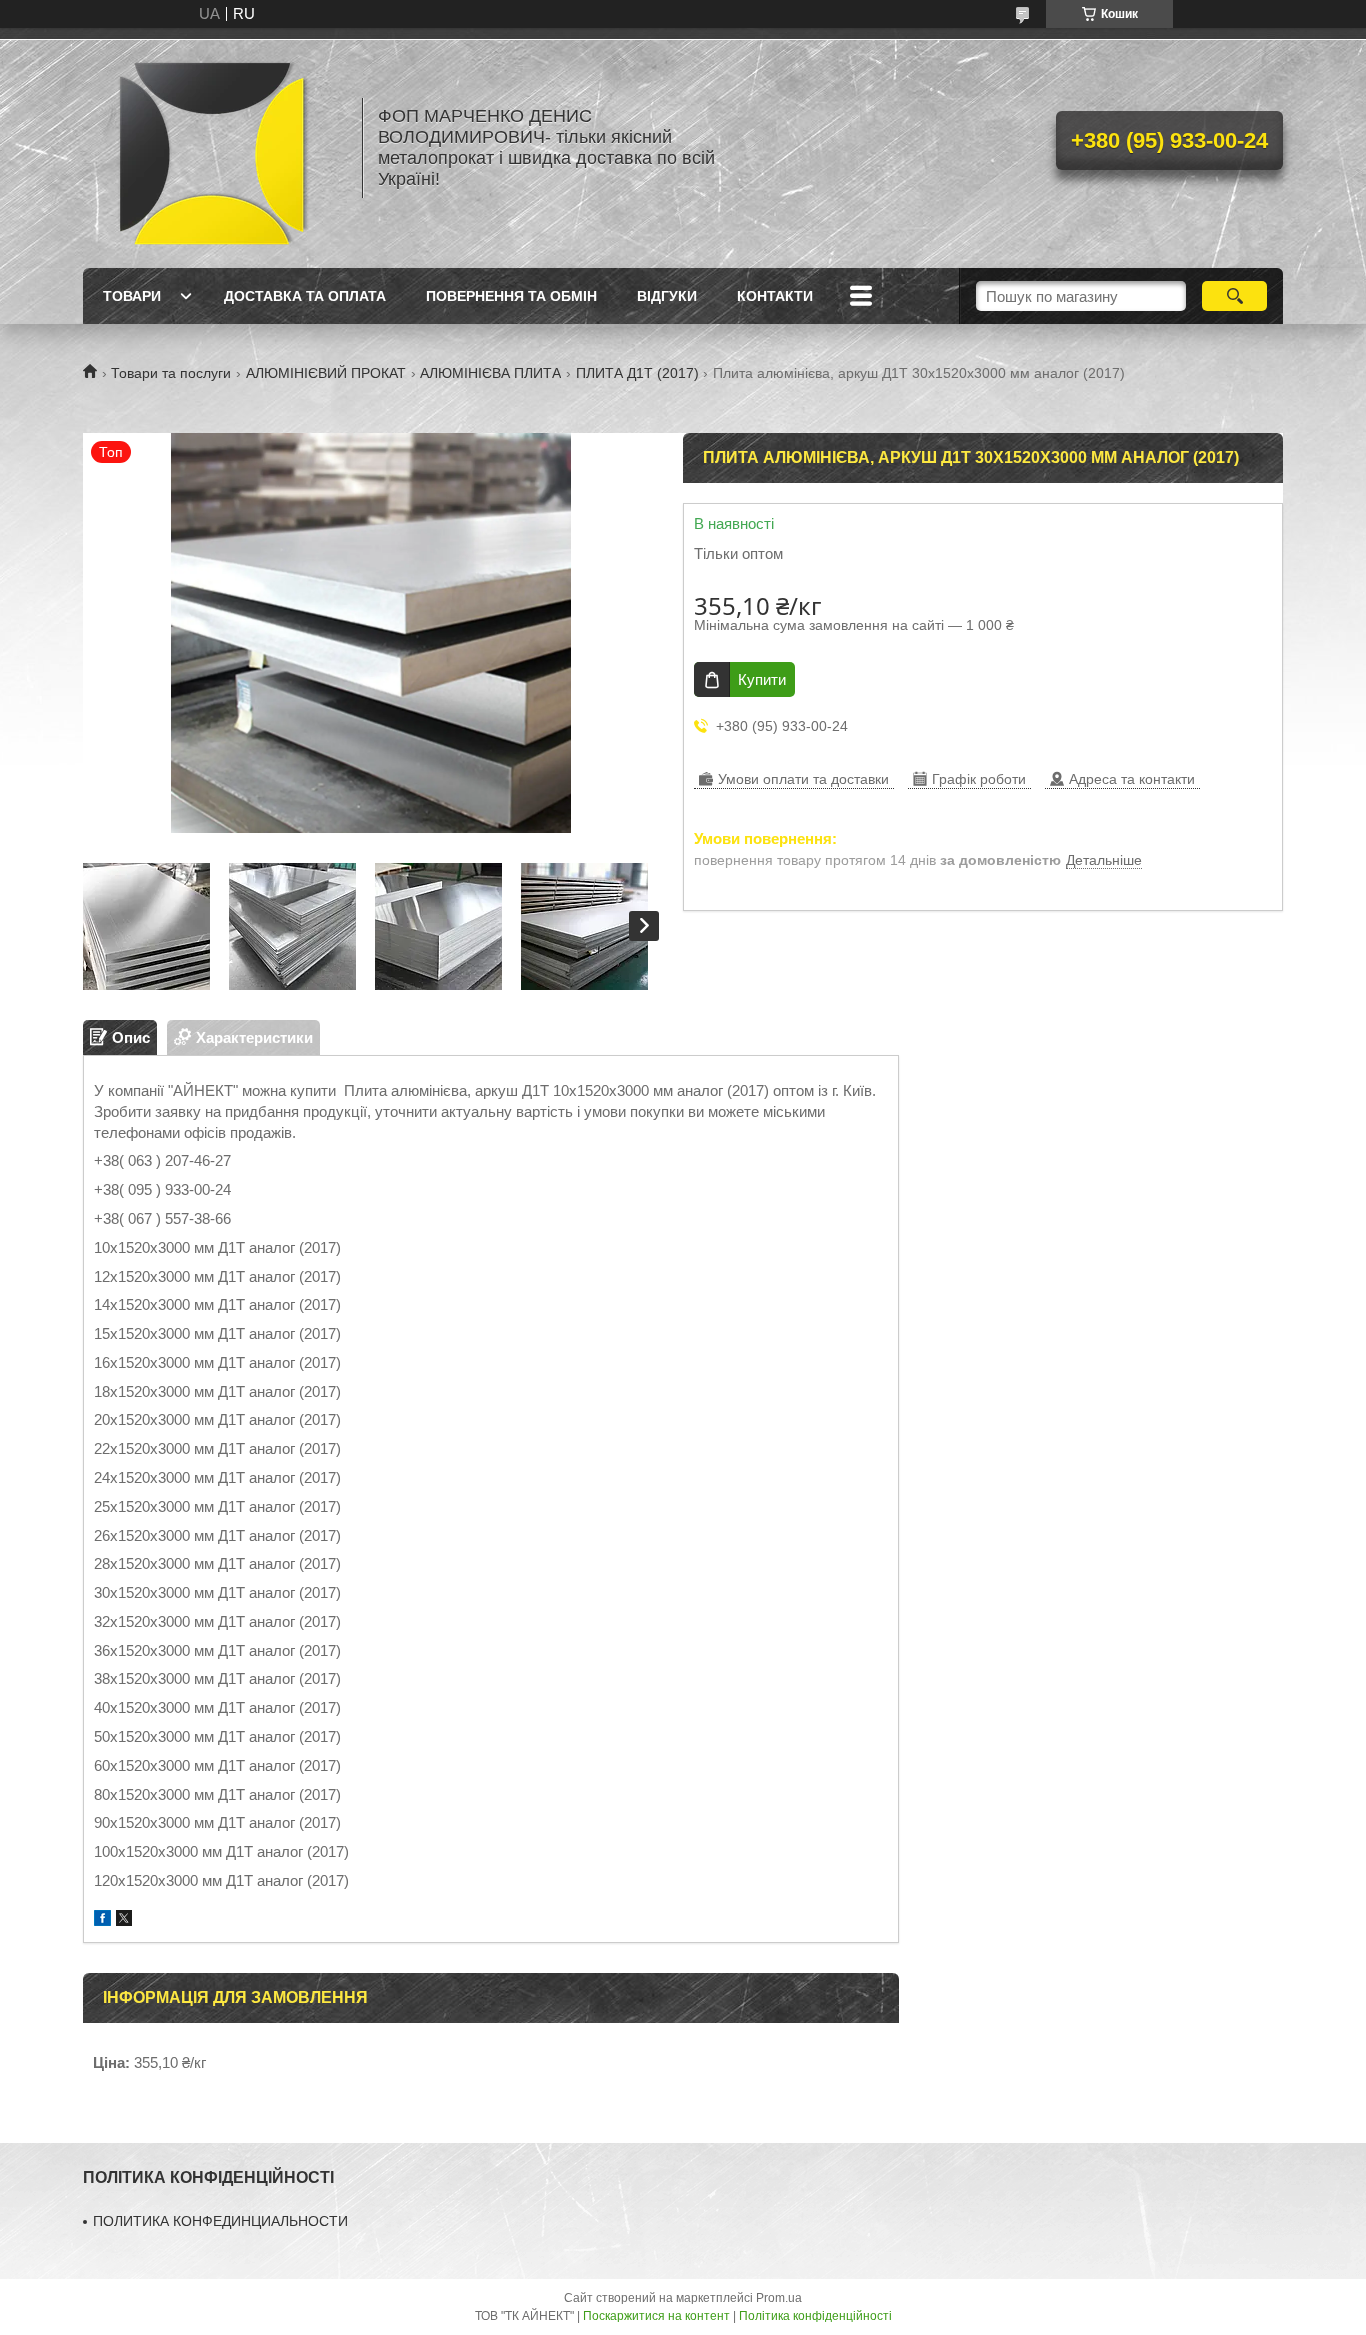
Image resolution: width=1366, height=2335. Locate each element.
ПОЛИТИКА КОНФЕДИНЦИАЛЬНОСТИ (220, 2221)
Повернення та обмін (511, 296)
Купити (762, 679)
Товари (132, 296)
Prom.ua (779, 2298)
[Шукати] (1234, 296)
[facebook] (102, 1920)
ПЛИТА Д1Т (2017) (637, 373)
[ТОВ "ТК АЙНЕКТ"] (213, 148)
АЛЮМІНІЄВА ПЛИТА (490, 373)
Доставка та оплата (305, 296)
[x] (124, 1920)
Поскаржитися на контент (656, 2316)
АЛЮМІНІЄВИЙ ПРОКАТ (326, 373)
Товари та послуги (171, 373)
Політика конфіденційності (815, 2316)
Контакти (775, 296)
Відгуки (667, 296)
